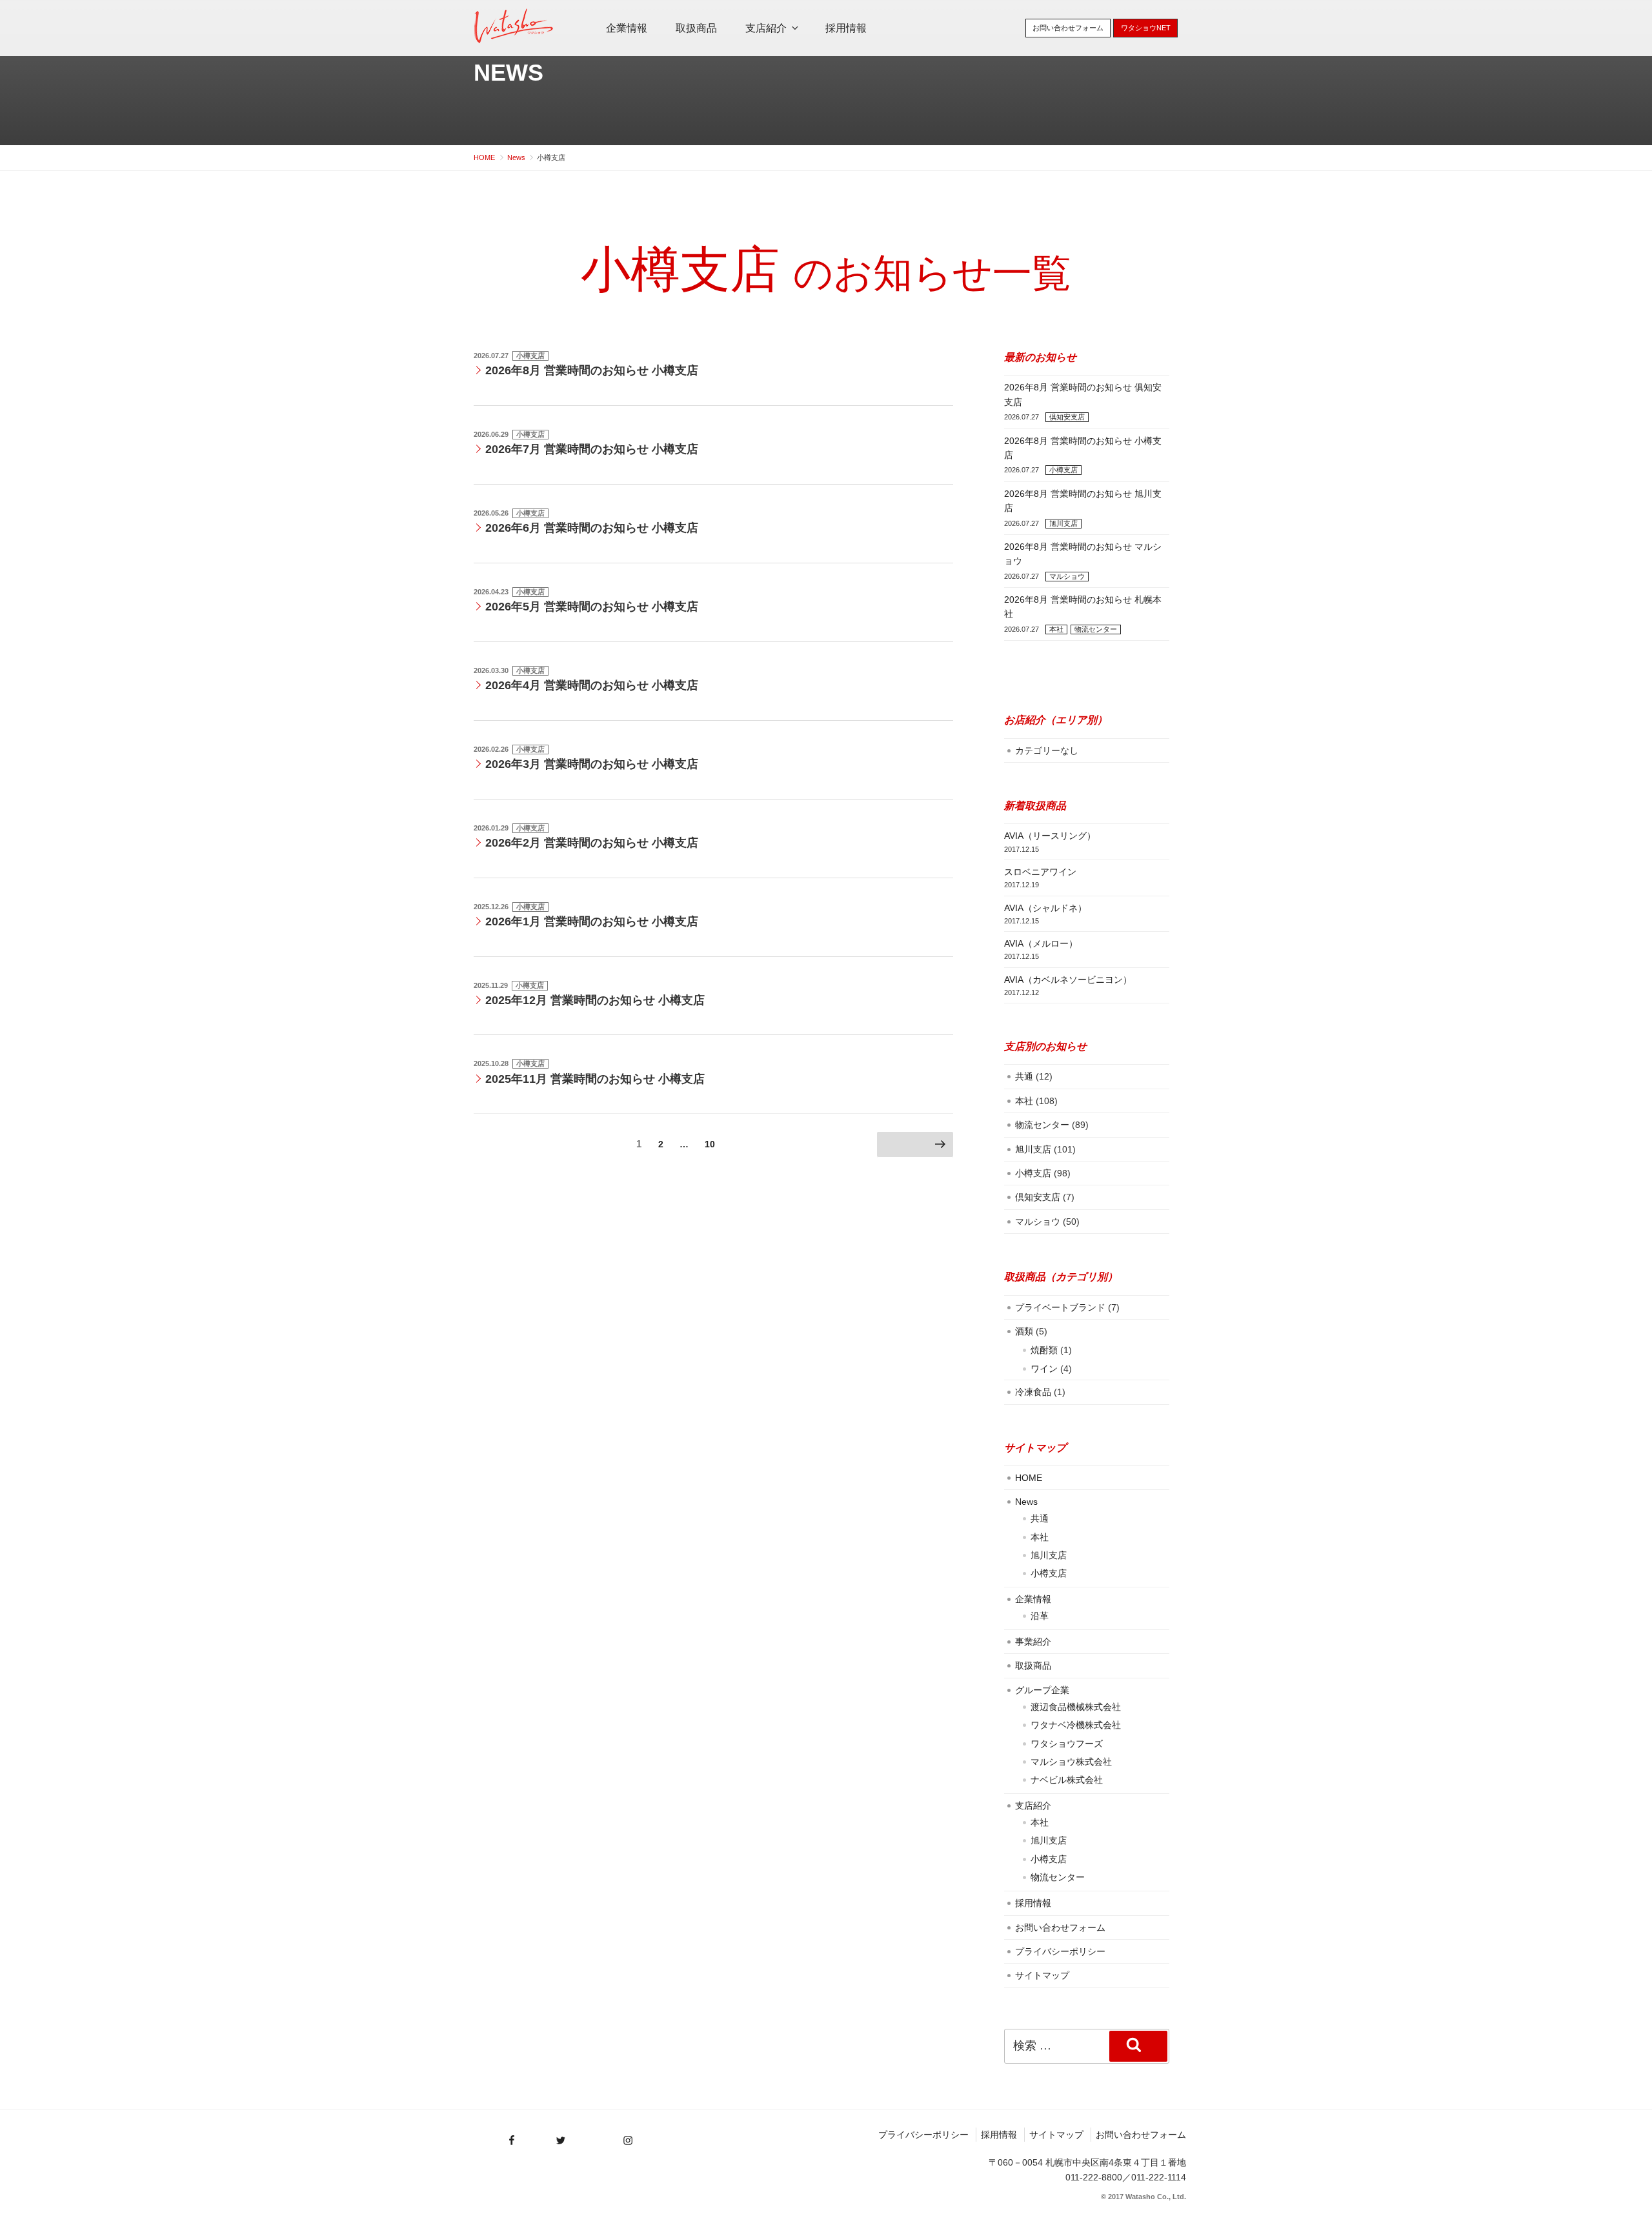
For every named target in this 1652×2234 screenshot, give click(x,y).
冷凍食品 (1033, 1392)
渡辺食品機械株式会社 (1076, 1707)
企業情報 (627, 28)
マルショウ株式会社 (1071, 1762)
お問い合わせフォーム (1068, 28)
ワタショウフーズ (1067, 1744)
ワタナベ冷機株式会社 (1076, 1725)
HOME (1029, 1478)
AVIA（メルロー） (1041, 943)
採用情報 (846, 28)
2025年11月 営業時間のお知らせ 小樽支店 (595, 1079)
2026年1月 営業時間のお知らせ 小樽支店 (592, 921)
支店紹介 (766, 28)
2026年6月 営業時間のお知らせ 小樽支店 (592, 528)
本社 (1056, 629)
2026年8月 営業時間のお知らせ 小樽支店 (592, 370)
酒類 (1024, 1331)
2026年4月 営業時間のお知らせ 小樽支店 (592, 685)
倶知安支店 (1067, 417)
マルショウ (1067, 576)
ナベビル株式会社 (1067, 1780)
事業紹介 (1033, 1642)
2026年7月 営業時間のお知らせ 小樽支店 (592, 449)
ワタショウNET (1146, 28)
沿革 (1040, 1616)
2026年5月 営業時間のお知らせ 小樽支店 (592, 607)
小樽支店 (530, 356)
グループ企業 (1042, 1690)
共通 (1024, 1076)
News (509, 73)
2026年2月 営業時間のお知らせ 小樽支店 (592, 843)
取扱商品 (696, 28)
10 (710, 1147)
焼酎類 (1044, 1350)
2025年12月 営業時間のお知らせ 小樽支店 (595, 1000)
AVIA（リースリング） (1050, 836)
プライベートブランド (1060, 1307)
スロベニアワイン (1040, 872)
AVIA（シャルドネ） (1045, 908)
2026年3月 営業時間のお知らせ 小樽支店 (592, 764)
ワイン (1044, 1369)
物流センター (1096, 629)
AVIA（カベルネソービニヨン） (1068, 980)
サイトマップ (1042, 1975)
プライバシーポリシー (1060, 1951)
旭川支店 (1063, 523)
